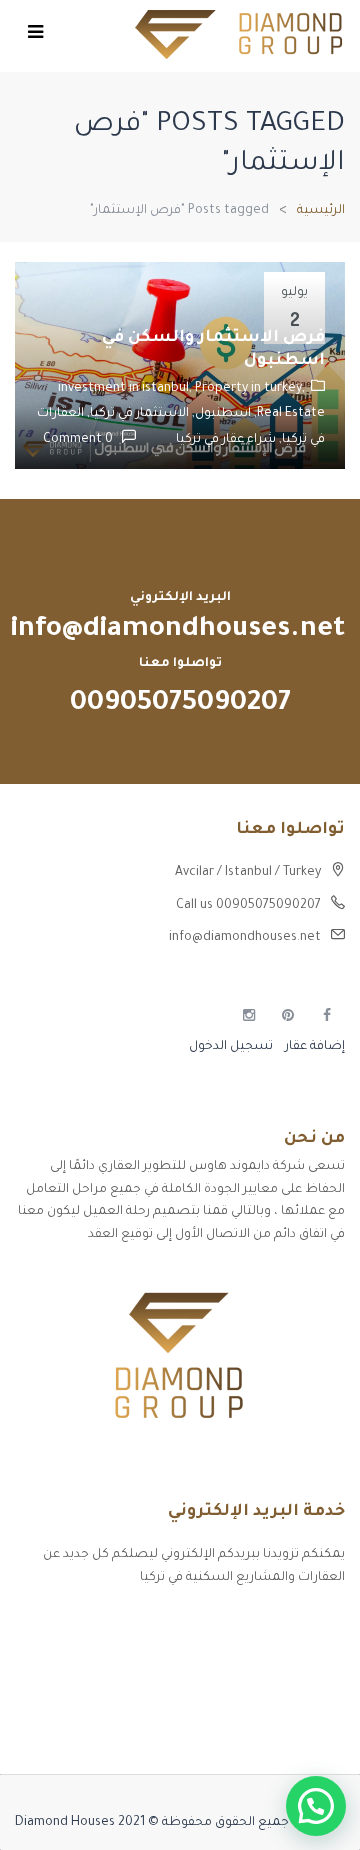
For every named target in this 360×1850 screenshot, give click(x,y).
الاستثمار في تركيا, (136, 414)
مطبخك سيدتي (300, 1728)
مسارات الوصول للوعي (281, 1658)
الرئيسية (321, 211)
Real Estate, (288, 414)
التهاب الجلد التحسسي (279, 1693)
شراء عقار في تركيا (226, 440)
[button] (316, 1806)
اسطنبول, (220, 414)
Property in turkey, (250, 389)
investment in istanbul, (126, 389)
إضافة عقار (313, 1047)
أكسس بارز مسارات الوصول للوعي (247, 1623)
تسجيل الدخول (231, 1047)
